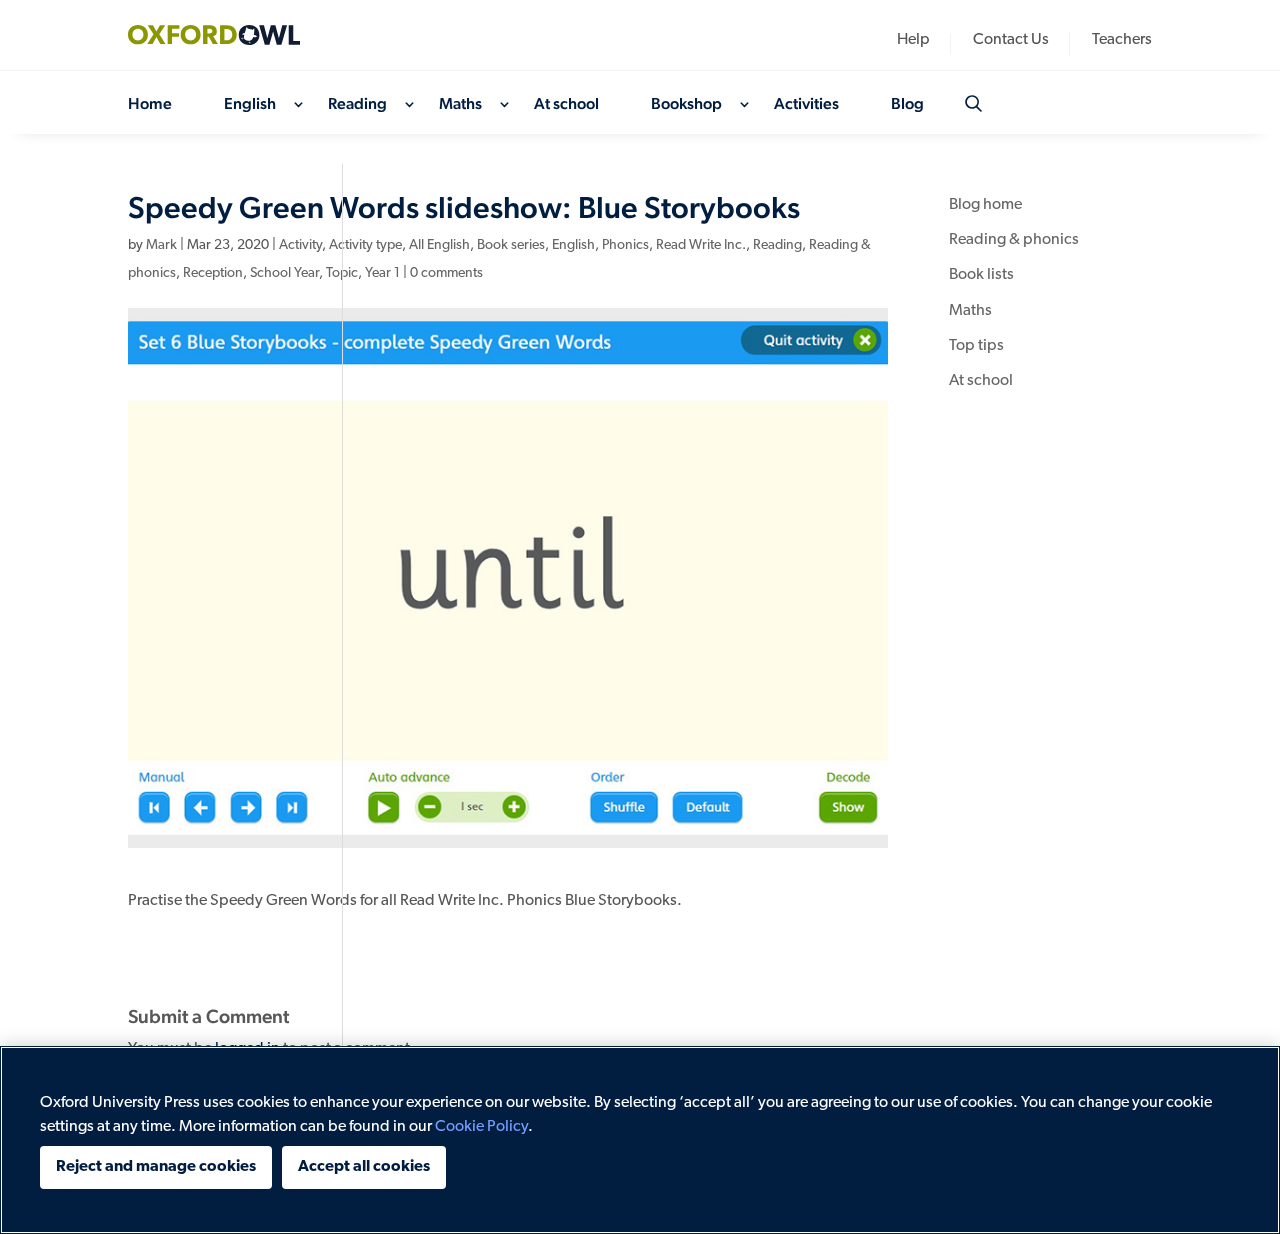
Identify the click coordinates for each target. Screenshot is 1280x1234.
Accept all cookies (364, 1167)
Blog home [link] (985, 205)
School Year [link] (284, 273)
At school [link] (566, 105)
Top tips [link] (976, 346)
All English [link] (439, 245)
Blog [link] (907, 105)
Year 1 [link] (382, 273)
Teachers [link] (1122, 40)
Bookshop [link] (686, 105)
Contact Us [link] (1011, 40)
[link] (228, 35)
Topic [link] (342, 273)
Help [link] (913, 40)
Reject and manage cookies (156, 1167)
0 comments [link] (446, 273)
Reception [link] (213, 273)
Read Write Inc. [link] (701, 245)
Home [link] (150, 105)
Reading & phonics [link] (1014, 240)
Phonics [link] (625, 245)
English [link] (250, 105)
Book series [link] (511, 245)
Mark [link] (161, 245)
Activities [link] (806, 105)
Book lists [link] (981, 275)
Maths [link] (460, 105)
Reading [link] (357, 105)
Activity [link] (300, 245)
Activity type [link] (365, 245)
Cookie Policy (481, 1127)
